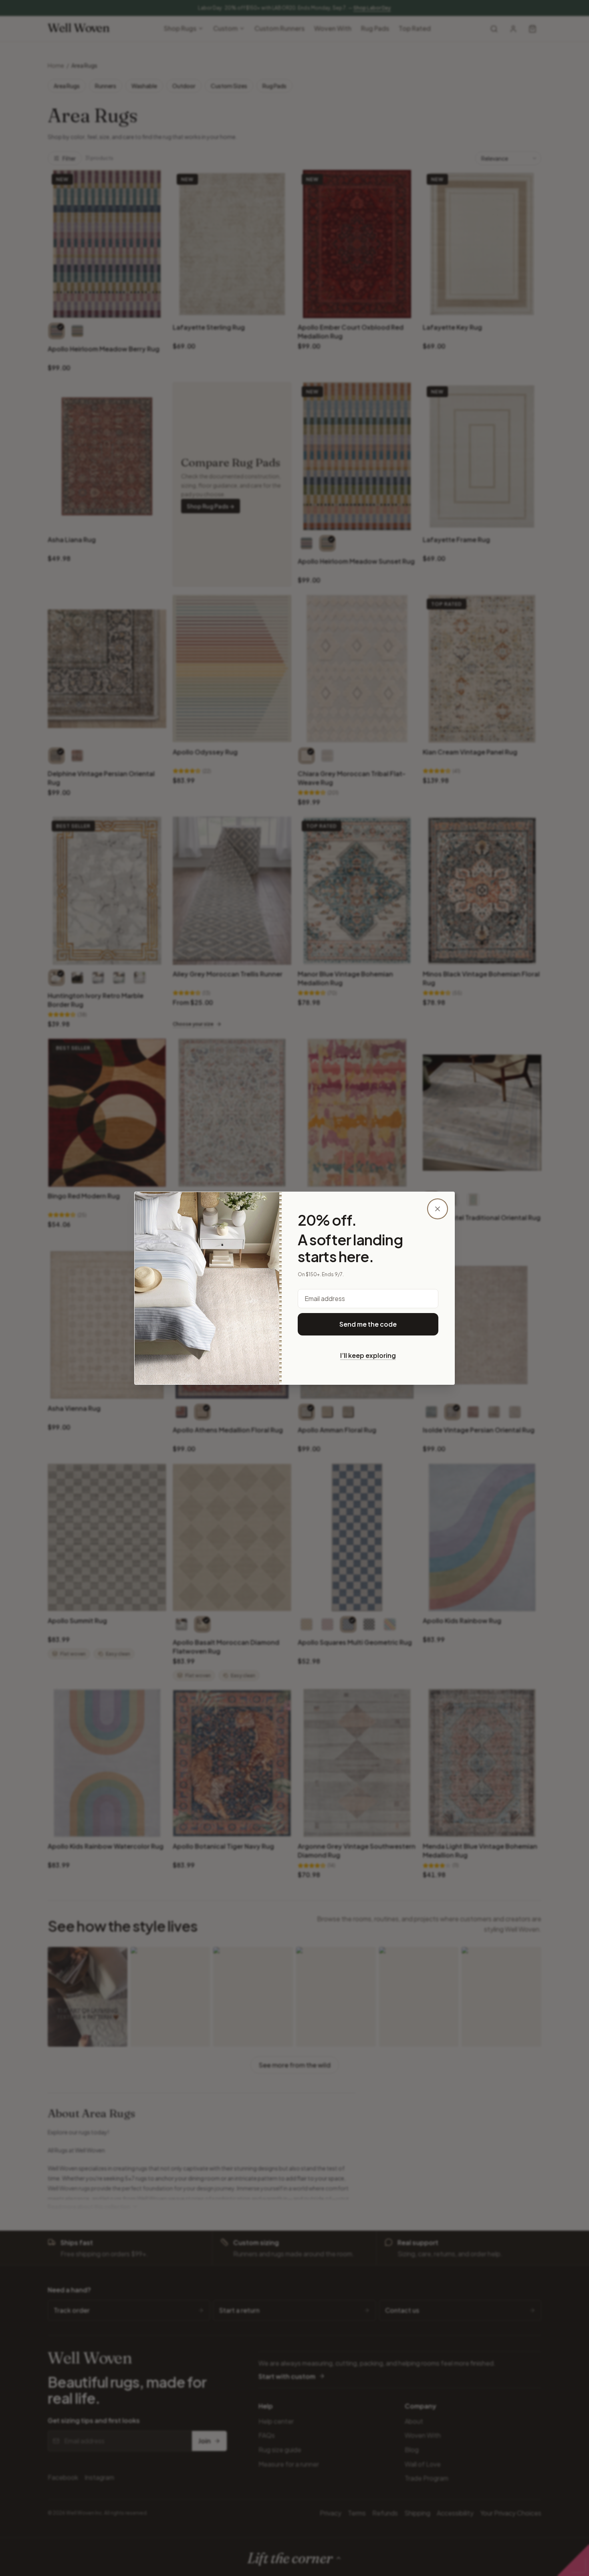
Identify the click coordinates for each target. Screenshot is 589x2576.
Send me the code (368, 1324)
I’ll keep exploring (368, 1355)
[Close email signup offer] (438, 1209)
